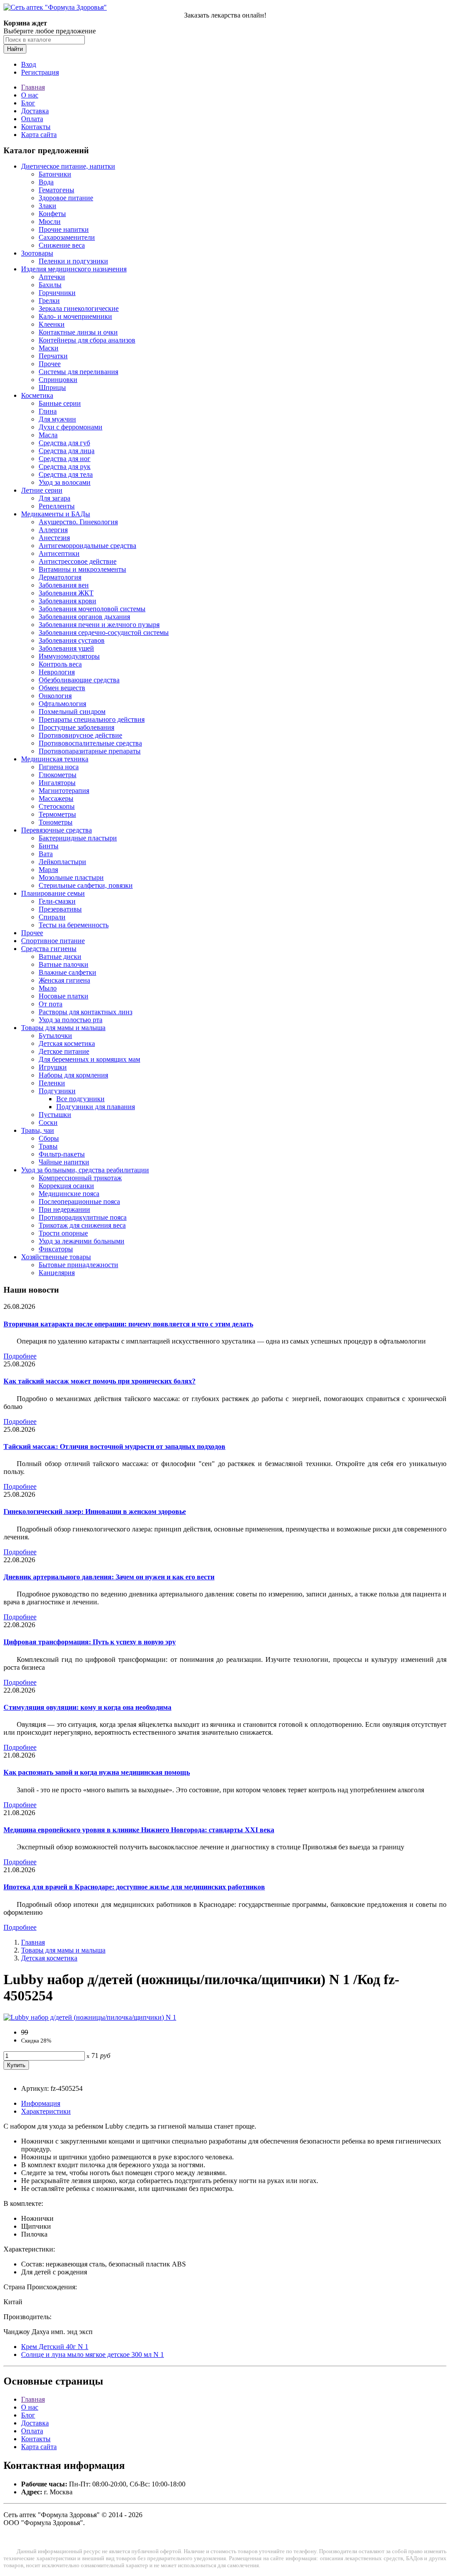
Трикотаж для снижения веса (82, 1225)
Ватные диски (60, 957)
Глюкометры (58, 775)
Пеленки (52, 1083)
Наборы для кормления (73, 1075)
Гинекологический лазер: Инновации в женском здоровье (95, 1511)
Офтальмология (62, 704)
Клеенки (52, 324)
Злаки (47, 206)
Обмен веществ (62, 688)
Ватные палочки (64, 964)
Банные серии (60, 403)
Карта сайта (39, 135)
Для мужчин (57, 419)
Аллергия (53, 530)
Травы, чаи (38, 1130)
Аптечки (52, 277)
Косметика (37, 395)
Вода (46, 182)
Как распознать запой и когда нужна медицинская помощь (97, 1772)
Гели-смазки (57, 901)
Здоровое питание (66, 198)
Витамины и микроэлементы (82, 569)
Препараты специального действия (92, 719)
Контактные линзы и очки (78, 332)
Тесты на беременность (74, 925)
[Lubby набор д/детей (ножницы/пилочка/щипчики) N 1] (90, 2017)
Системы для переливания (78, 372)
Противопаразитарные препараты (90, 751)
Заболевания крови (67, 601)
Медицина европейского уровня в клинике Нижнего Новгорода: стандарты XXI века (139, 1830)
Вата (46, 854)
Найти (15, 49)
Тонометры (56, 822)
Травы (48, 1146)
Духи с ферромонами (71, 427)
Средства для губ (64, 443)
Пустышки (55, 1115)
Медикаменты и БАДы (56, 514)
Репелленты (57, 506)
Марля (48, 870)
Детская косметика (67, 1043)
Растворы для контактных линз (85, 1012)
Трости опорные (63, 1233)
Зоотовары (37, 253)
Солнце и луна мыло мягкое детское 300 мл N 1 (93, 2354)
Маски (49, 348)
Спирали (52, 917)
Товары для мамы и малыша (63, 1028)
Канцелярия (57, 1273)
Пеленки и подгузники (73, 261)
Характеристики (46, 2111)
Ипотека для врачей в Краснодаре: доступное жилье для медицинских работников (134, 1887)
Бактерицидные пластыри (78, 838)
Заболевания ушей (66, 648)
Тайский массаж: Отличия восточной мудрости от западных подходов (114, 1447)
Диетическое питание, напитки (68, 166)
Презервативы (60, 909)
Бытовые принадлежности (78, 1265)
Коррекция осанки (66, 1186)
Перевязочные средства (56, 830)
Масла (48, 435)
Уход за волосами (65, 482)
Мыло (48, 988)
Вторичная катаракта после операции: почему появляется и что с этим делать (128, 1324)
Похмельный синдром (72, 712)
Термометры (57, 814)
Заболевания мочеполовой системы (92, 609)
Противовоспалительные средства (90, 743)
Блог (28, 103)
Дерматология (60, 577)
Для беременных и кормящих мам (89, 1059)
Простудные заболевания (76, 727)
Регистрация (40, 72)
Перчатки (53, 356)
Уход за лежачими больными (82, 1241)
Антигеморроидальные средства (87, 546)
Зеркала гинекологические (79, 308)
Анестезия (54, 538)
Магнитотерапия (64, 791)
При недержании (64, 1209)
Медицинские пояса (69, 1194)
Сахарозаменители (67, 237)
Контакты (36, 127)
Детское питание (64, 1051)
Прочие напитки (64, 229)
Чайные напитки (64, 1162)
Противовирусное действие (80, 735)
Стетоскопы (57, 806)
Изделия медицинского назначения (74, 269)
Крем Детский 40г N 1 (55, 2347)
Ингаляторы (57, 783)
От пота (51, 1004)
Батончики (55, 174)
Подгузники (57, 1091)
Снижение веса (62, 245)
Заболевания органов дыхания (84, 617)
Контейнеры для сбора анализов (87, 340)
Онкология (55, 696)
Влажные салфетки (67, 972)
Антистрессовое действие (78, 561)
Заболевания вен (64, 585)
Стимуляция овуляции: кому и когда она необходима (87, 1707)
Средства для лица (67, 451)
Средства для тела (66, 474)
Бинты (49, 846)
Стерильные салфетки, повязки (86, 885)
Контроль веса (60, 664)
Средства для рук (65, 467)
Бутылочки (55, 1036)
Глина (48, 411)
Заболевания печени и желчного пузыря (99, 625)
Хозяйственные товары (56, 1257)
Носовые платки (64, 996)
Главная (33, 87)
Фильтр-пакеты (62, 1154)
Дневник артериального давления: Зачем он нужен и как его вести (109, 1577)
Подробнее (20, 1356)
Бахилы (50, 285)
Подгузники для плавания (96, 1107)
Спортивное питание (53, 941)
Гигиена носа (59, 767)
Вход (29, 64)
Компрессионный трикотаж (80, 1178)
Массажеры (56, 798)
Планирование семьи (53, 893)
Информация (41, 2103)
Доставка (35, 111)
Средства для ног (65, 459)
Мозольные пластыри (71, 877)
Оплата (32, 119)
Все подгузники (80, 1099)
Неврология (57, 672)
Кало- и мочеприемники (75, 316)
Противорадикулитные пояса (83, 1217)
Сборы (49, 1138)
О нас (30, 95)
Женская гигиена (64, 980)
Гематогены (56, 190)
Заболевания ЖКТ (66, 593)
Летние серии (42, 490)
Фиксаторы (56, 1249)
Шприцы (52, 387)
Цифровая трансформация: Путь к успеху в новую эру (90, 1642)
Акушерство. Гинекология (78, 522)
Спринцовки (58, 380)
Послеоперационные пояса (79, 1202)
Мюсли (50, 222)
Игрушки (53, 1067)
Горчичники (57, 293)
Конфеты (52, 214)
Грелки (49, 301)
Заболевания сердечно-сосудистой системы (104, 632)
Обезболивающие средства (79, 680)
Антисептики (59, 553)
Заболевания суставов (72, 640)
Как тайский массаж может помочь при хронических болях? (100, 1381)
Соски (48, 1122)
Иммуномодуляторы (69, 656)
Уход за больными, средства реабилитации (85, 1170)
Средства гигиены (49, 949)
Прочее (50, 364)
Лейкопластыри (62, 862)
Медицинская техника (55, 759)
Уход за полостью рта (71, 1020)
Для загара (54, 498)
